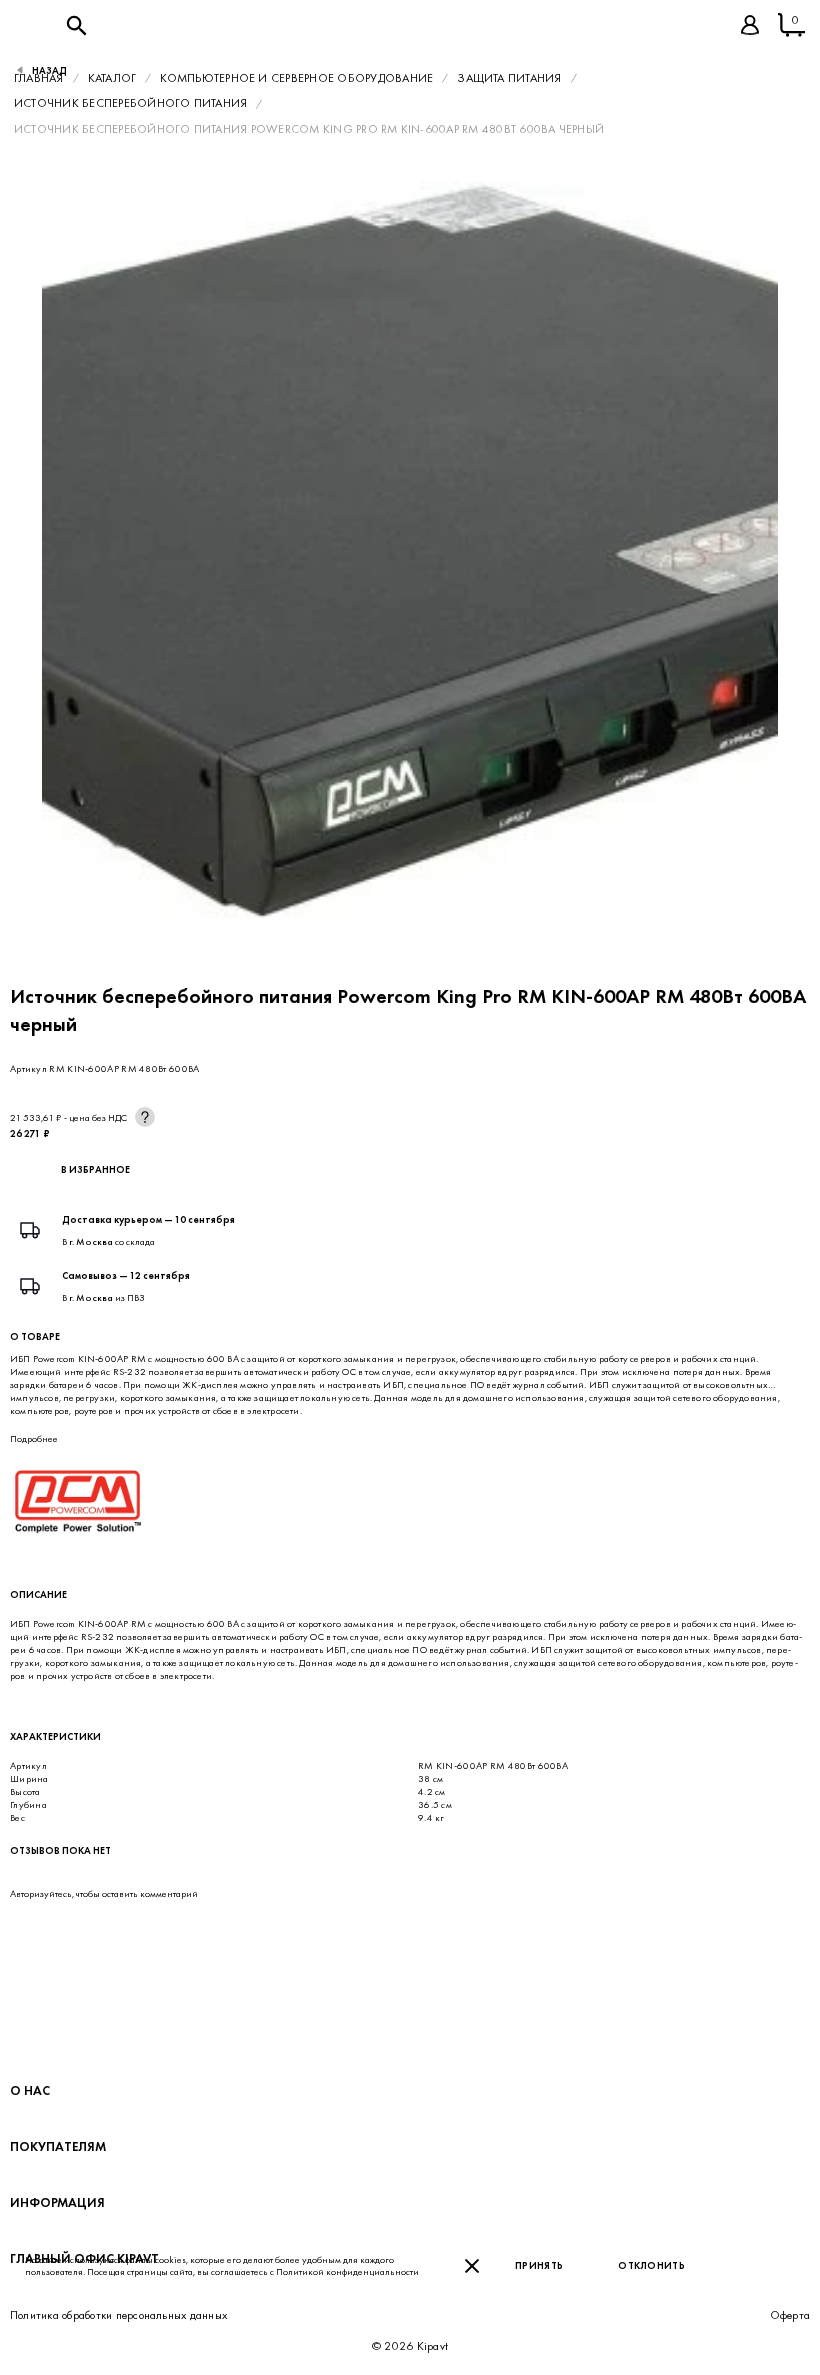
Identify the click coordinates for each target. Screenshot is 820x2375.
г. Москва (91, 1241)
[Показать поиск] (76, 25)
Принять (539, 2265)
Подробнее (34, 1438)
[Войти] (750, 25)
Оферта (790, 2315)
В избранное (95, 1169)
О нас (30, 2090)
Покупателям (58, 2146)
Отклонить (651, 2265)
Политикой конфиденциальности (347, 2271)
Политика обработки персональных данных (118, 2315)
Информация (57, 2202)
